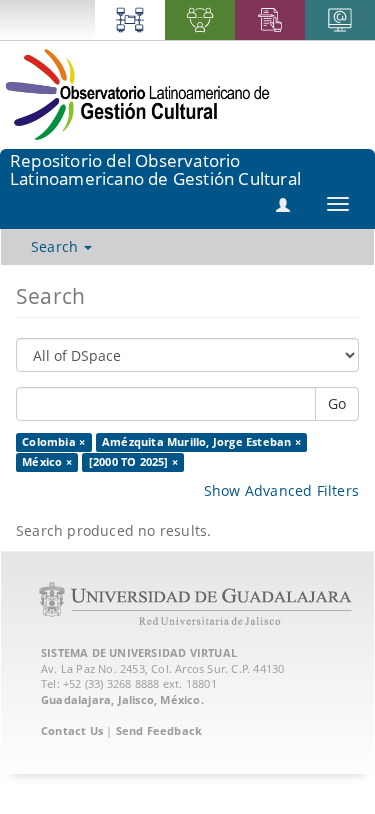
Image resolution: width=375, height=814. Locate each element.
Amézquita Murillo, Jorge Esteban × (201, 442)
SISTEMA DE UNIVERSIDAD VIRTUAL (139, 652)
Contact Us (72, 730)
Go (337, 403)
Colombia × (53, 442)
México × (47, 462)
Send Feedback (159, 730)
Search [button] (56, 246)
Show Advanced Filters (281, 490)
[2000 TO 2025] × (133, 462)
